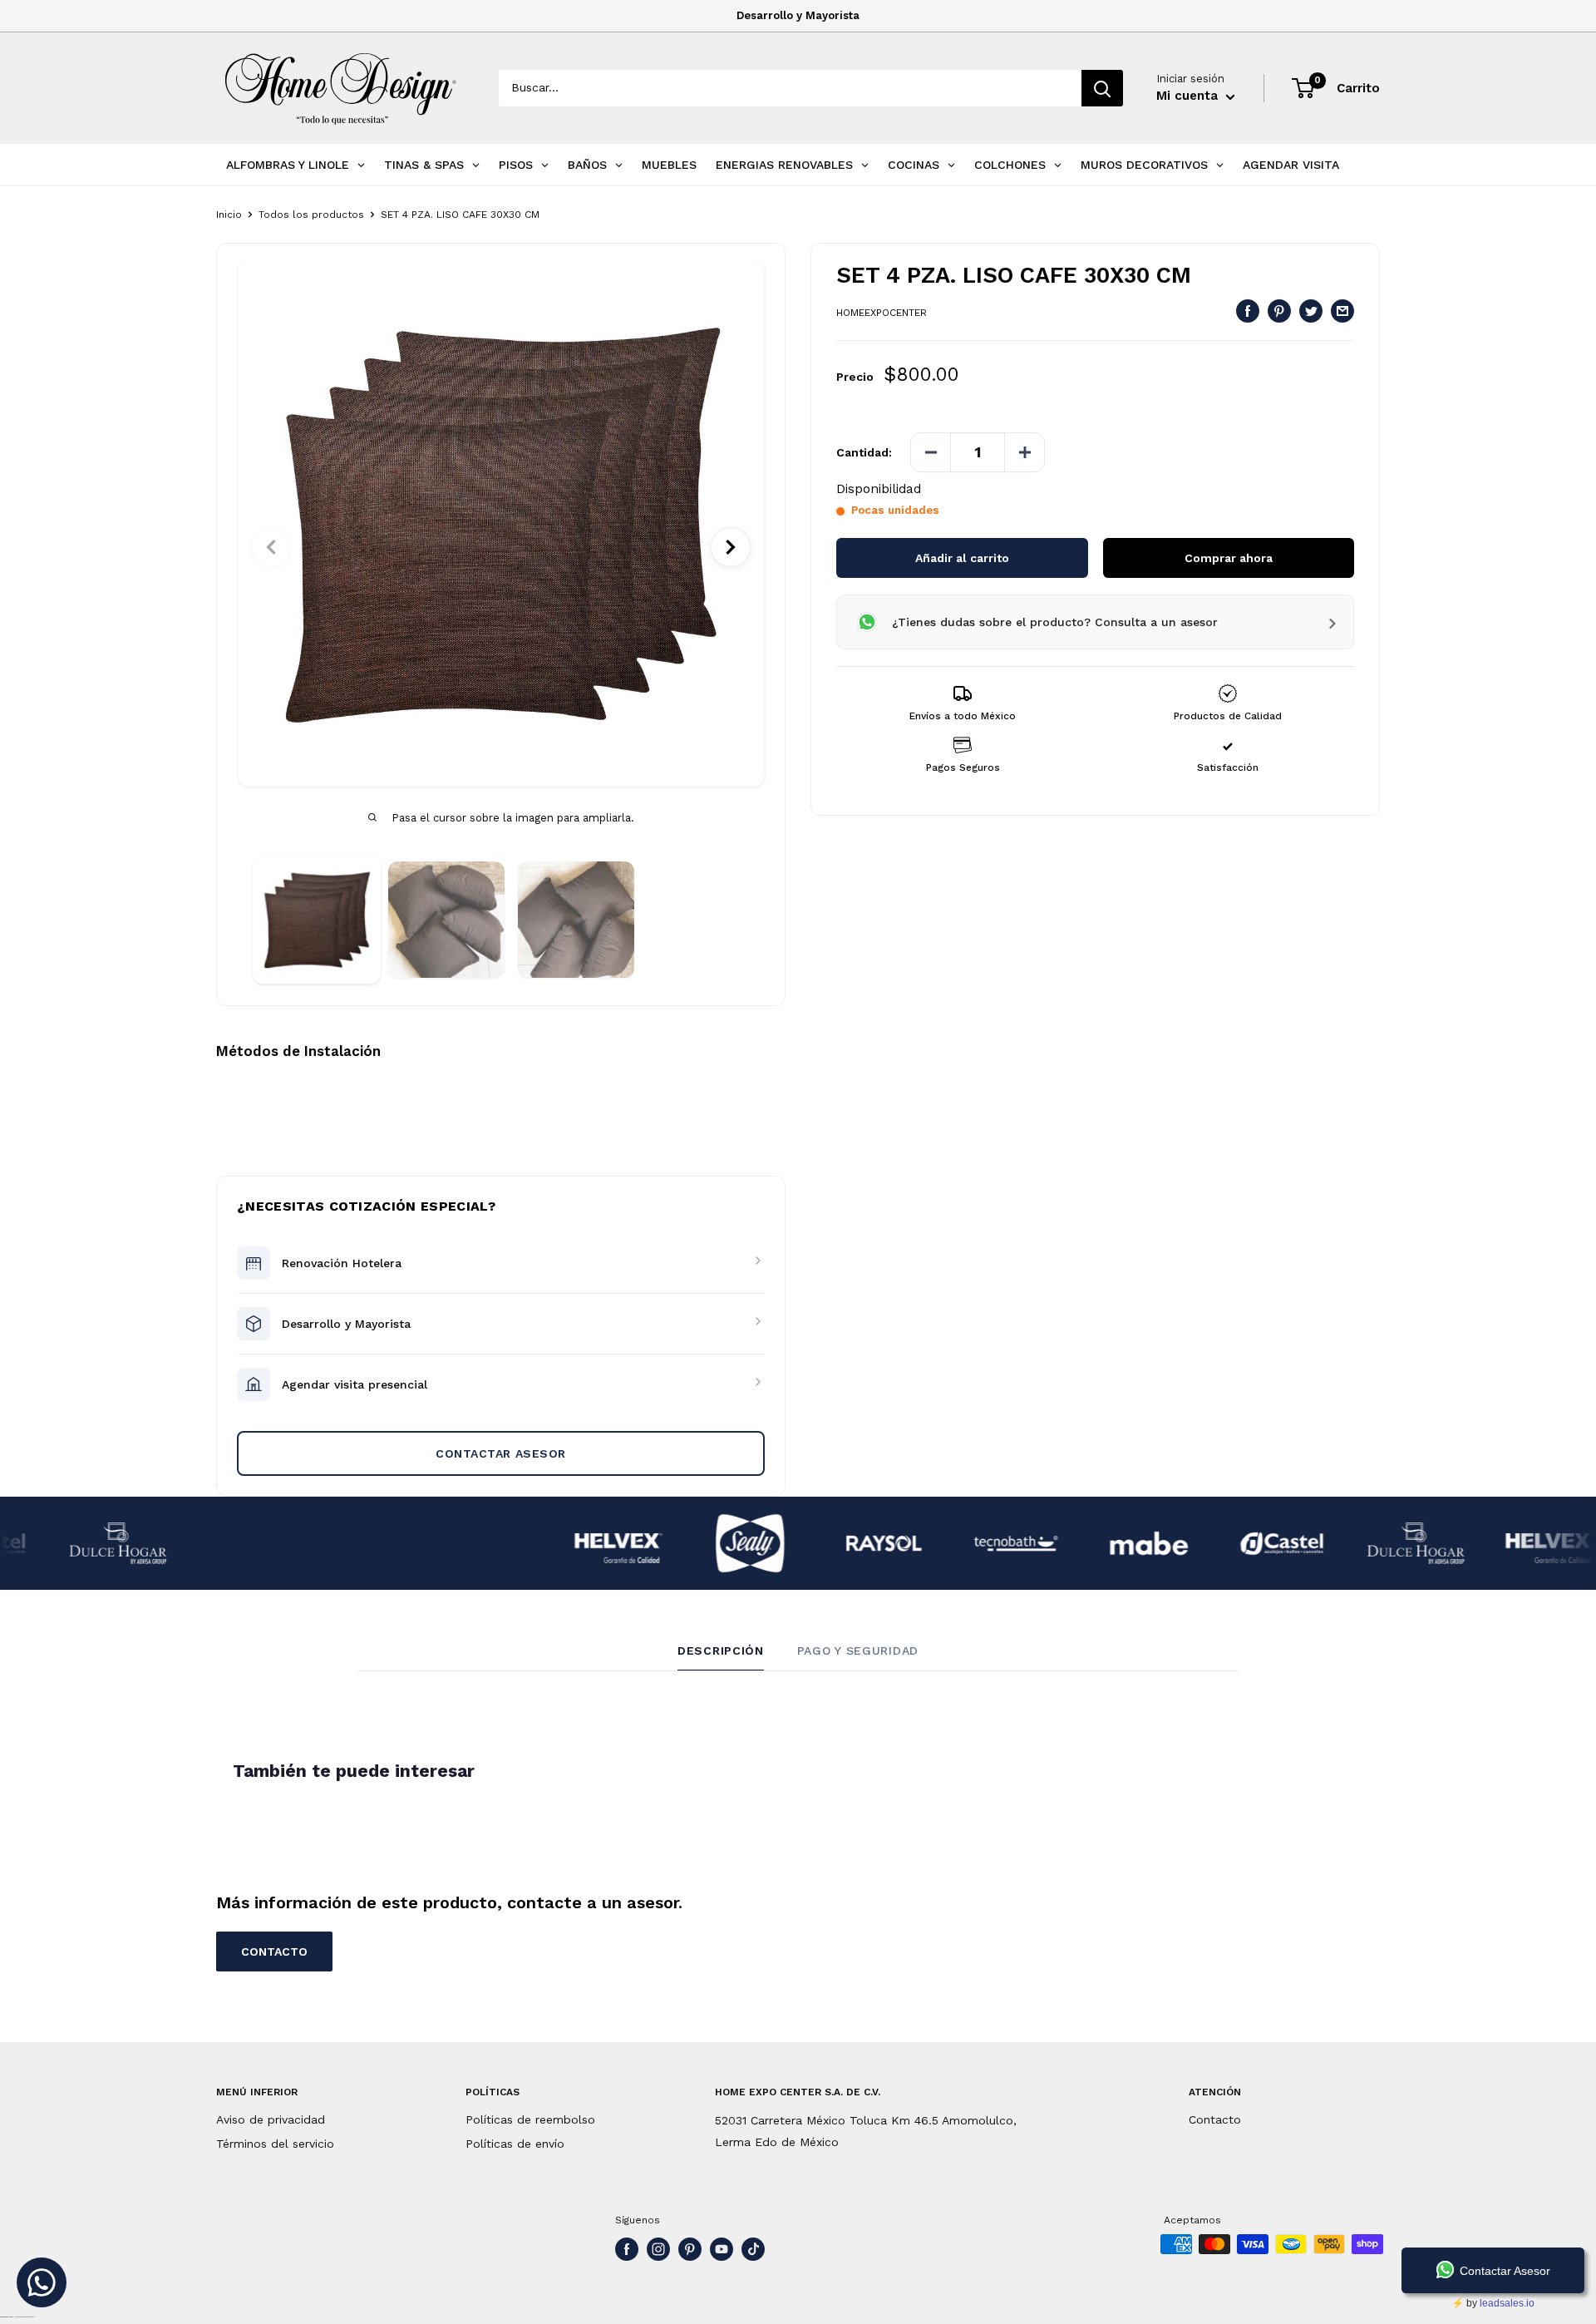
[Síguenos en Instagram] (658, 2249)
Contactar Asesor (501, 1453)
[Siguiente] (731, 547)
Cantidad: (864, 452)
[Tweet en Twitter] (1311, 311)
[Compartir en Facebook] (1248, 311)
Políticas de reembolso (530, 2119)
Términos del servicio (275, 2144)
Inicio (229, 215)
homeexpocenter (882, 313)
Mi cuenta (1189, 96)
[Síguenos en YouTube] (722, 2249)
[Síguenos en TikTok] (753, 2249)
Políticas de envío (515, 2144)
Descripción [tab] (721, 1650)
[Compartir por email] (1342, 311)
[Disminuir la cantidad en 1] (931, 452)
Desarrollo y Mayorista (798, 15)
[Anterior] (271, 547)
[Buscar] (1102, 88)
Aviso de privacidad (271, 2119)
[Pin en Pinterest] (1279, 311)
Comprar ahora (1229, 558)
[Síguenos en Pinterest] (690, 2249)
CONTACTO (274, 1951)
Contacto (1215, 2119)
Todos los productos (311, 215)
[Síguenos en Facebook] (627, 2249)
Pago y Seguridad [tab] (858, 1650)
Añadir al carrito (962, 558)
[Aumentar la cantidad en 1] (1024, 452)
